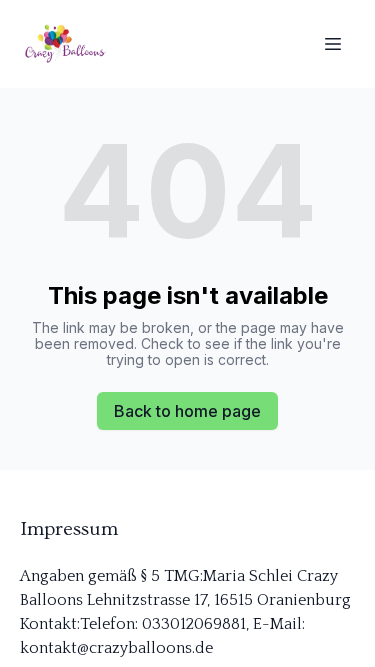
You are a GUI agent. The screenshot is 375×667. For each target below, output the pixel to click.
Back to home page (187, 411)
